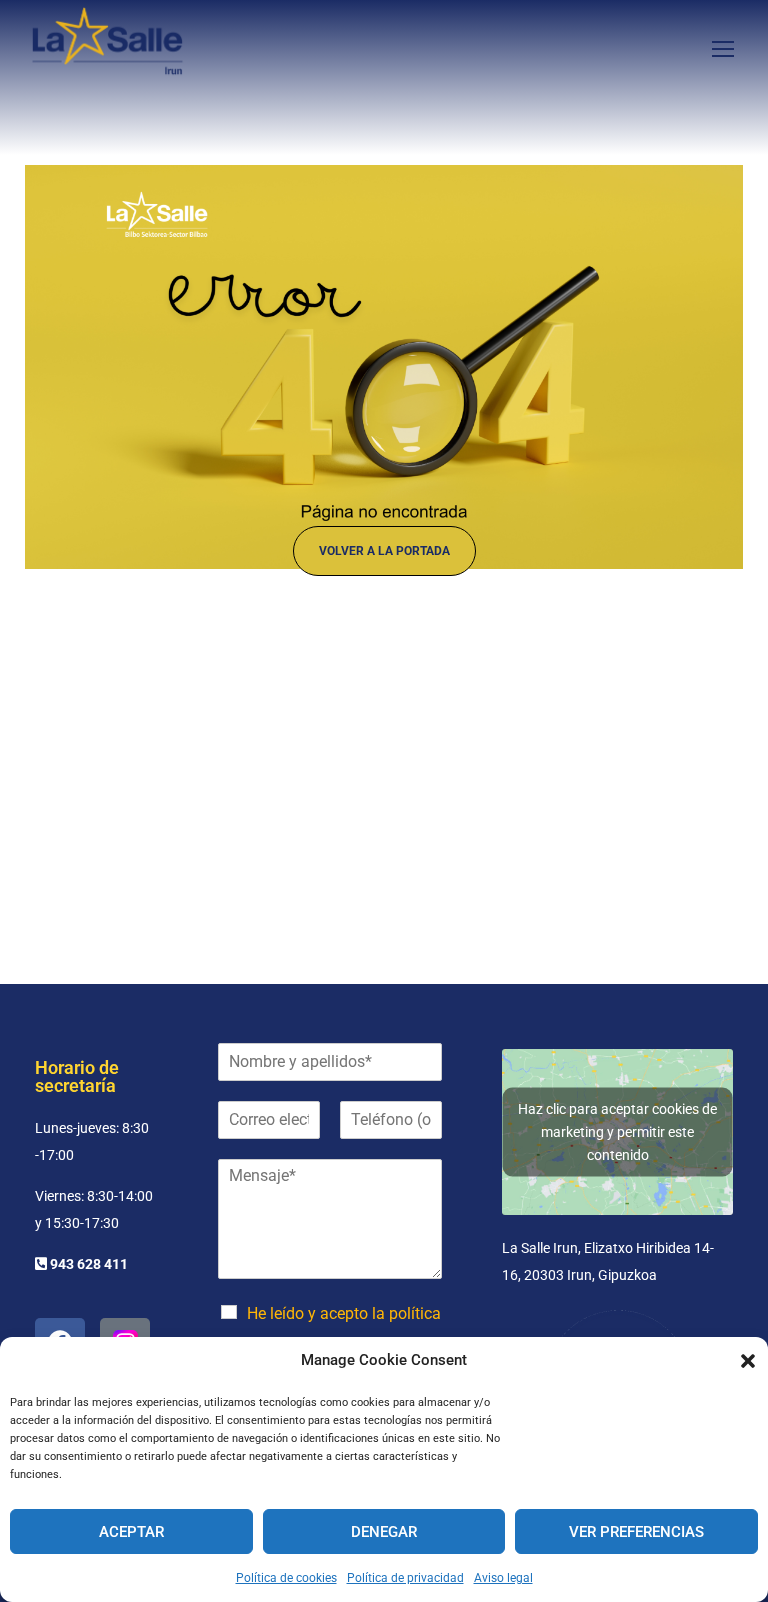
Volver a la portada (384, 551)
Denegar (384, 1532)
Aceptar (131, 1532)
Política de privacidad (405, 1578)
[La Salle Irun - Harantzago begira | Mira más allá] (107, 47)
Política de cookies (286, 1578)
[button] (748, 1361)
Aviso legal (503, 1578)
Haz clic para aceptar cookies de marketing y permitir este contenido (617, 1131)
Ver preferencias (636, 1532)
